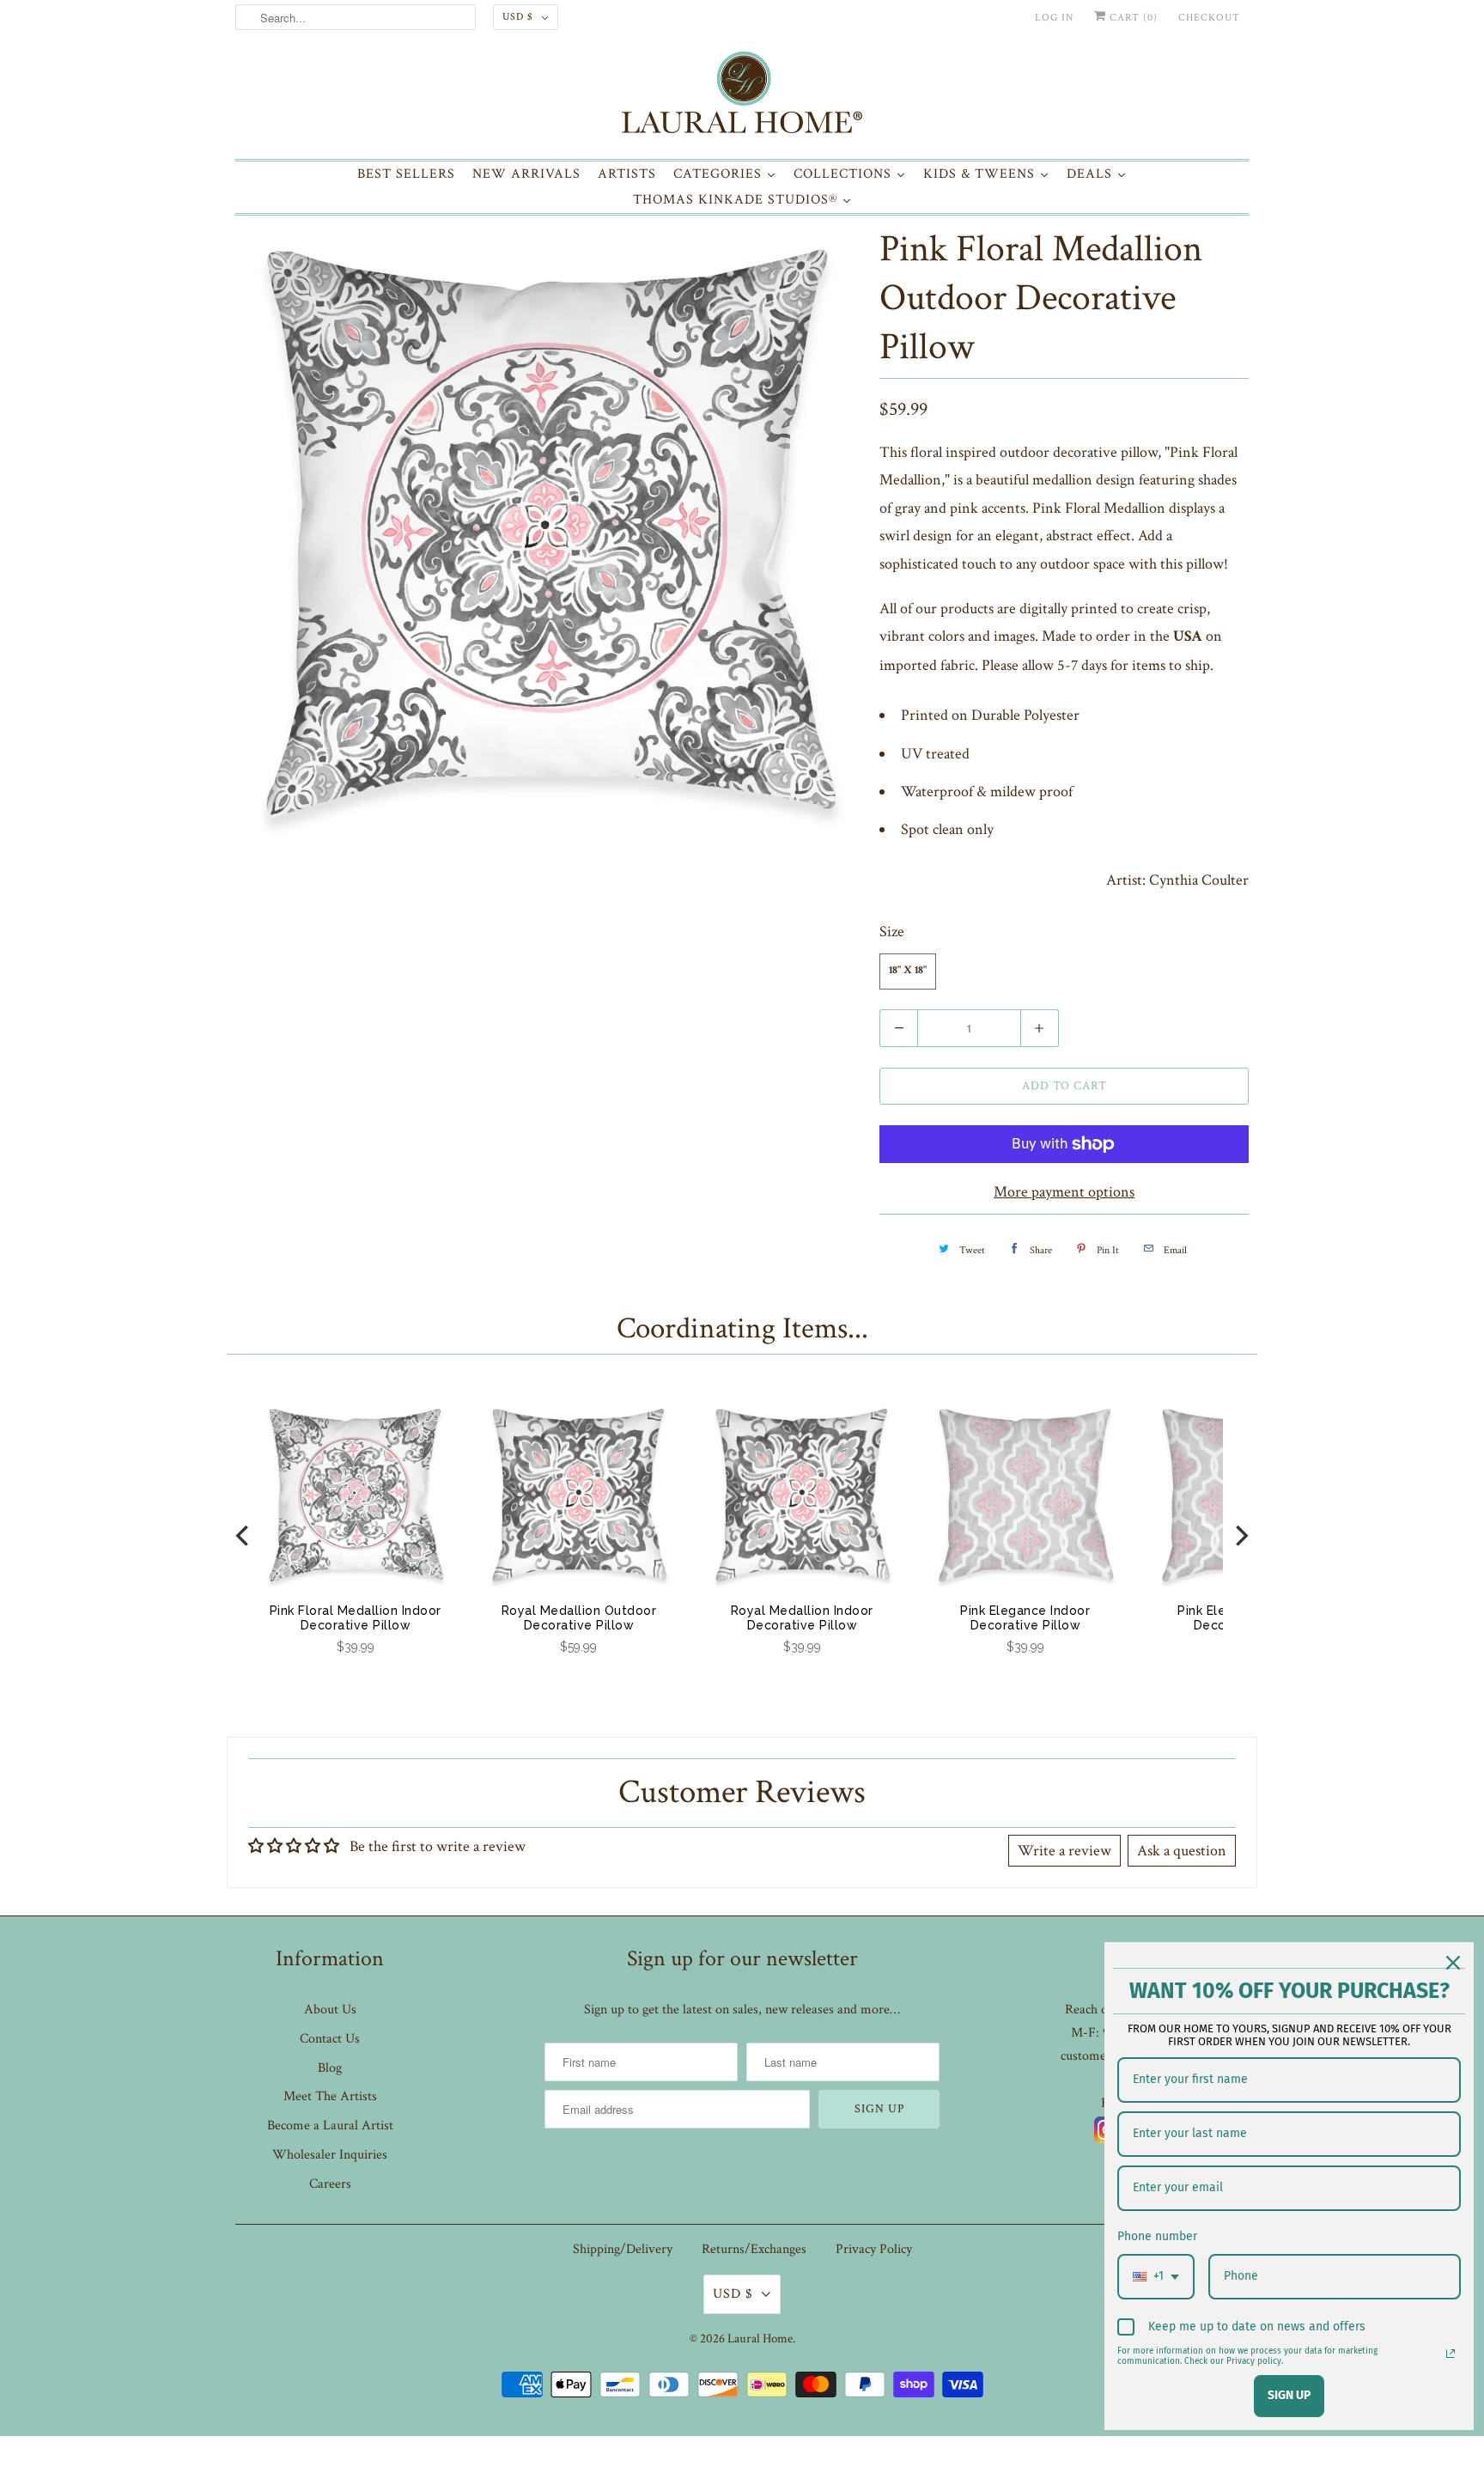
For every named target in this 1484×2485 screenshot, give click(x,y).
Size (892, 932)
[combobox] (1156, 2277)
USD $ (518, 17)
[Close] (1453, 1963)
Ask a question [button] (1182, 1851)
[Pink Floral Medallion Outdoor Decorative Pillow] (549, 533)
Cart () (1132, 18)
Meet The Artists (330, 2096)
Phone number (1157, 2236)
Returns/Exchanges (754, 2249)
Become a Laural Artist (330, 2126)
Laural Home (760, 2339)
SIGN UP (1289, 2395)
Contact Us (330, 2039)
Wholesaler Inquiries (330, 2155)
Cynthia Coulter (1199, 880)
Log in (1054, 18)
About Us (330, 2010)
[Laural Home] (742, 97)
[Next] (1240, 1535)
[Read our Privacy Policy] (1451, 2354)
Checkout (1209, 18)
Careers (330, 2184)
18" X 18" (908, 971)
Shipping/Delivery (623, 2249)
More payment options (1064, 1192)
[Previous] (244, 1535)
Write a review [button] (1064, 1851)
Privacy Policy (874, 2249)
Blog (330, 2068)
